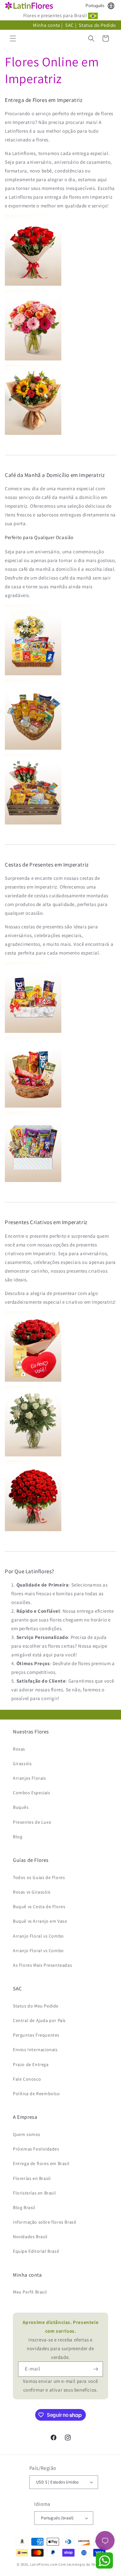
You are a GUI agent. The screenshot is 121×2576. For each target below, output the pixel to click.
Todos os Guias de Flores (39, 1877)
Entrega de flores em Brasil (41, 2163)
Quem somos (27, 2134)
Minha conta (47, 25)
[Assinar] (96, 2369)
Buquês (21, 1807)
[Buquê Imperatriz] (33, 434)
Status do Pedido (97, 25)
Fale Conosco (27, 2079)
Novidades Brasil (30, 2237)
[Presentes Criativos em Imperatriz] (33, 1381)
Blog (18, 1837)
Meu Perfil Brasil (30, 2292)
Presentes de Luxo (32, 1822)
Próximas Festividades (36, 2149)
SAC (70, 25)
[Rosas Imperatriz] (33, 285)
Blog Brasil (24, 2207)
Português (95, 6)
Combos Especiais (32, 1793)
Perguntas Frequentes (36, 2035)
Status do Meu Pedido (36, 2006)
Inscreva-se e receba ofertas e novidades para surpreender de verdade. (61, 2340)
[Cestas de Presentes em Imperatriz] (33, 1032)
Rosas (19, 1749)
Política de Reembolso (36, 2094)
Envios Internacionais (35, 2050)
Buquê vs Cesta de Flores (39, 1907)
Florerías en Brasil (32, 2178)
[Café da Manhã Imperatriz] (33, 675)
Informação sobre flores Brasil (45, 2222)
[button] (13, 39)
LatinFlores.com (44, 2564)
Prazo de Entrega (31, 2064)
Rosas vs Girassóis (32, 1892)
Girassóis (22, 1763)
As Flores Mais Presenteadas (42, 1965)
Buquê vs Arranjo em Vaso (40, 1921)
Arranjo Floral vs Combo (38, 1936)
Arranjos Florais (30, 1778)
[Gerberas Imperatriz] (33, 360)
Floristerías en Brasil (34, 2193)
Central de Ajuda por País (39, 2020)
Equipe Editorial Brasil (36, 2251)
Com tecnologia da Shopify (81, 2564)
